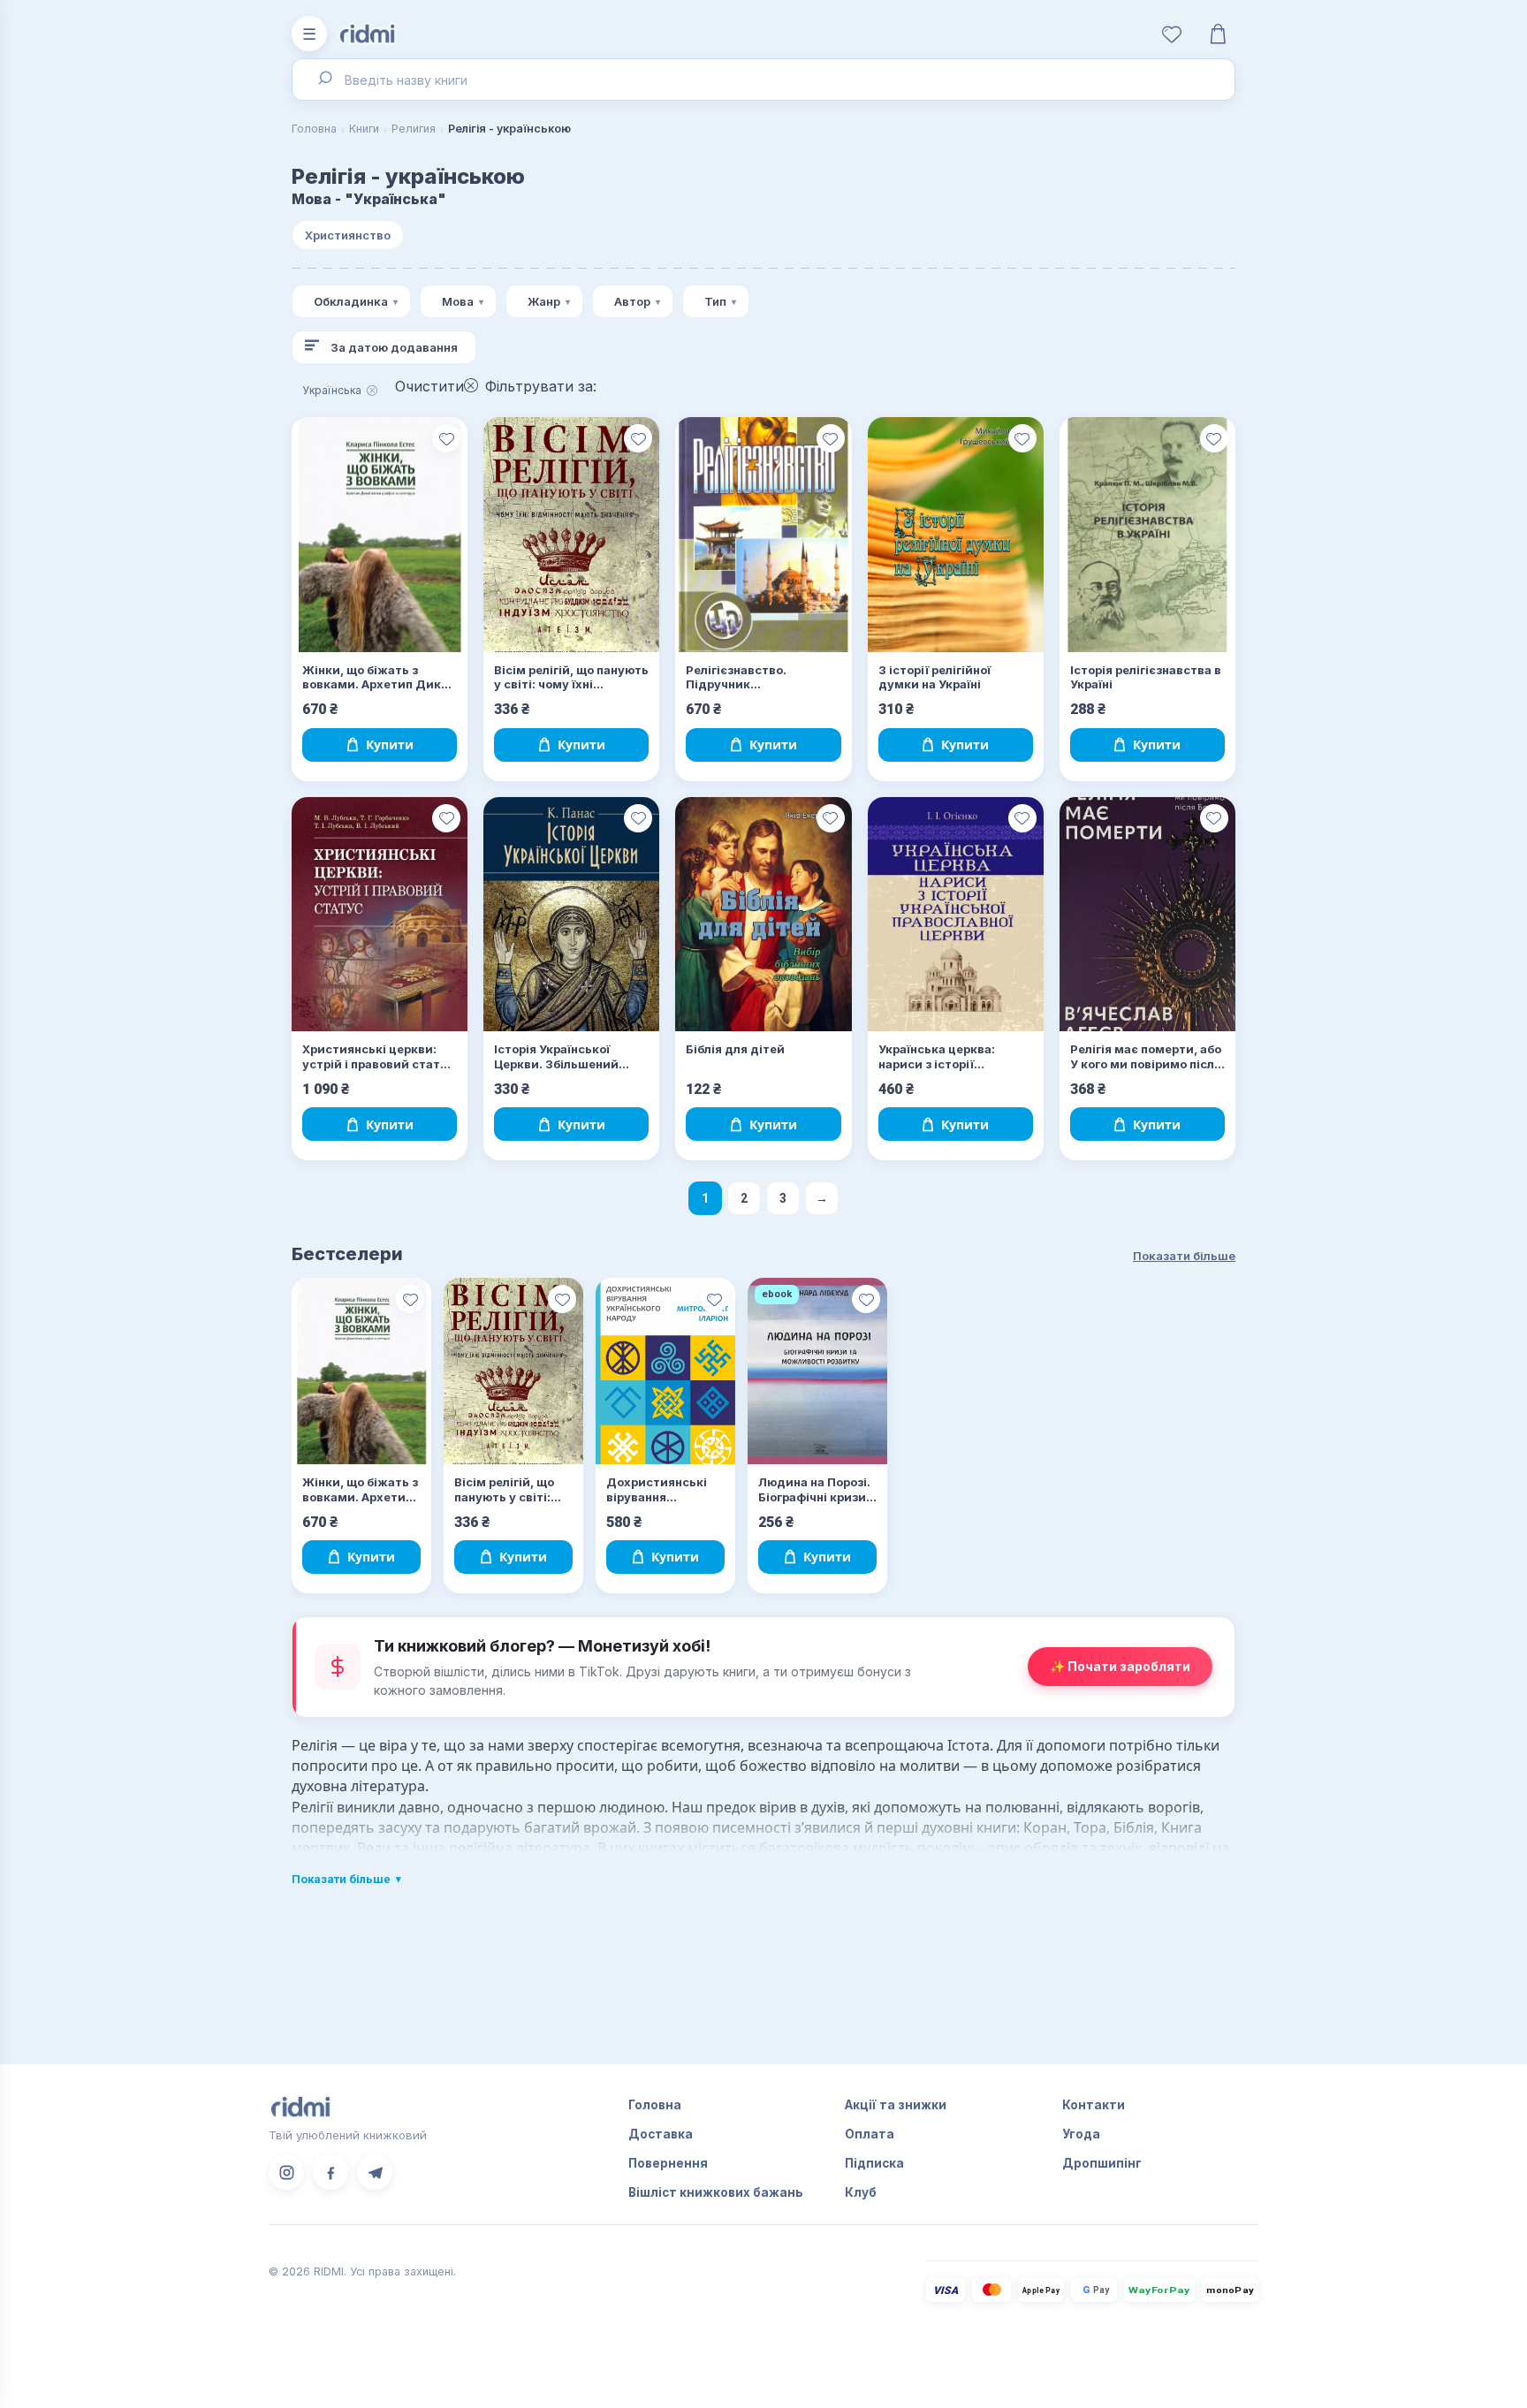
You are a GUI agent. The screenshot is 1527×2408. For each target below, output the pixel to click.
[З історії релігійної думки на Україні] (956, 535)
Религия (414, 129)
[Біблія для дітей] (763, 915)
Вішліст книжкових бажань (716, 2192)
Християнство (348, 235)
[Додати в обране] (446, 438)
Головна (314, 129)
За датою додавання (394, 347)
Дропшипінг (1102, 2163)
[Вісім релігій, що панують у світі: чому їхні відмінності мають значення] (571, 535)
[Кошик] (1218, 34)
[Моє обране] (1172, 34)
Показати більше (1184, 1256)
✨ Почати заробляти (1120, 1666)
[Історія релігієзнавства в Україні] (1147, 535)
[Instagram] (286, 2172)
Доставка (661, 2134)
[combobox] (763, 80)
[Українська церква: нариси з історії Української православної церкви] (956, 915)
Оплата (870, 2134)
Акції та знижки (896, 2105)
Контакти (1094, 2105)
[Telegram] (375, 2172)
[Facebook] (330, 2172)
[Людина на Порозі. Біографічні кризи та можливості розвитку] (817, 1371)
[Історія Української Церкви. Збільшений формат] (571, 915)
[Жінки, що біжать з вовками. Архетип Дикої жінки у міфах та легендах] (380, 535)
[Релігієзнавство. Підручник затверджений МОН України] (763, 535)
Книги (364, 129)
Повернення (668, 2163)
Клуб (861, 2192)
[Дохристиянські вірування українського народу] (665, 1371)
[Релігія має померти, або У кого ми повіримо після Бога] (1147, 915)
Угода (1081, 2134)
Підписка (874, 2163)
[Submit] (324, 80)
